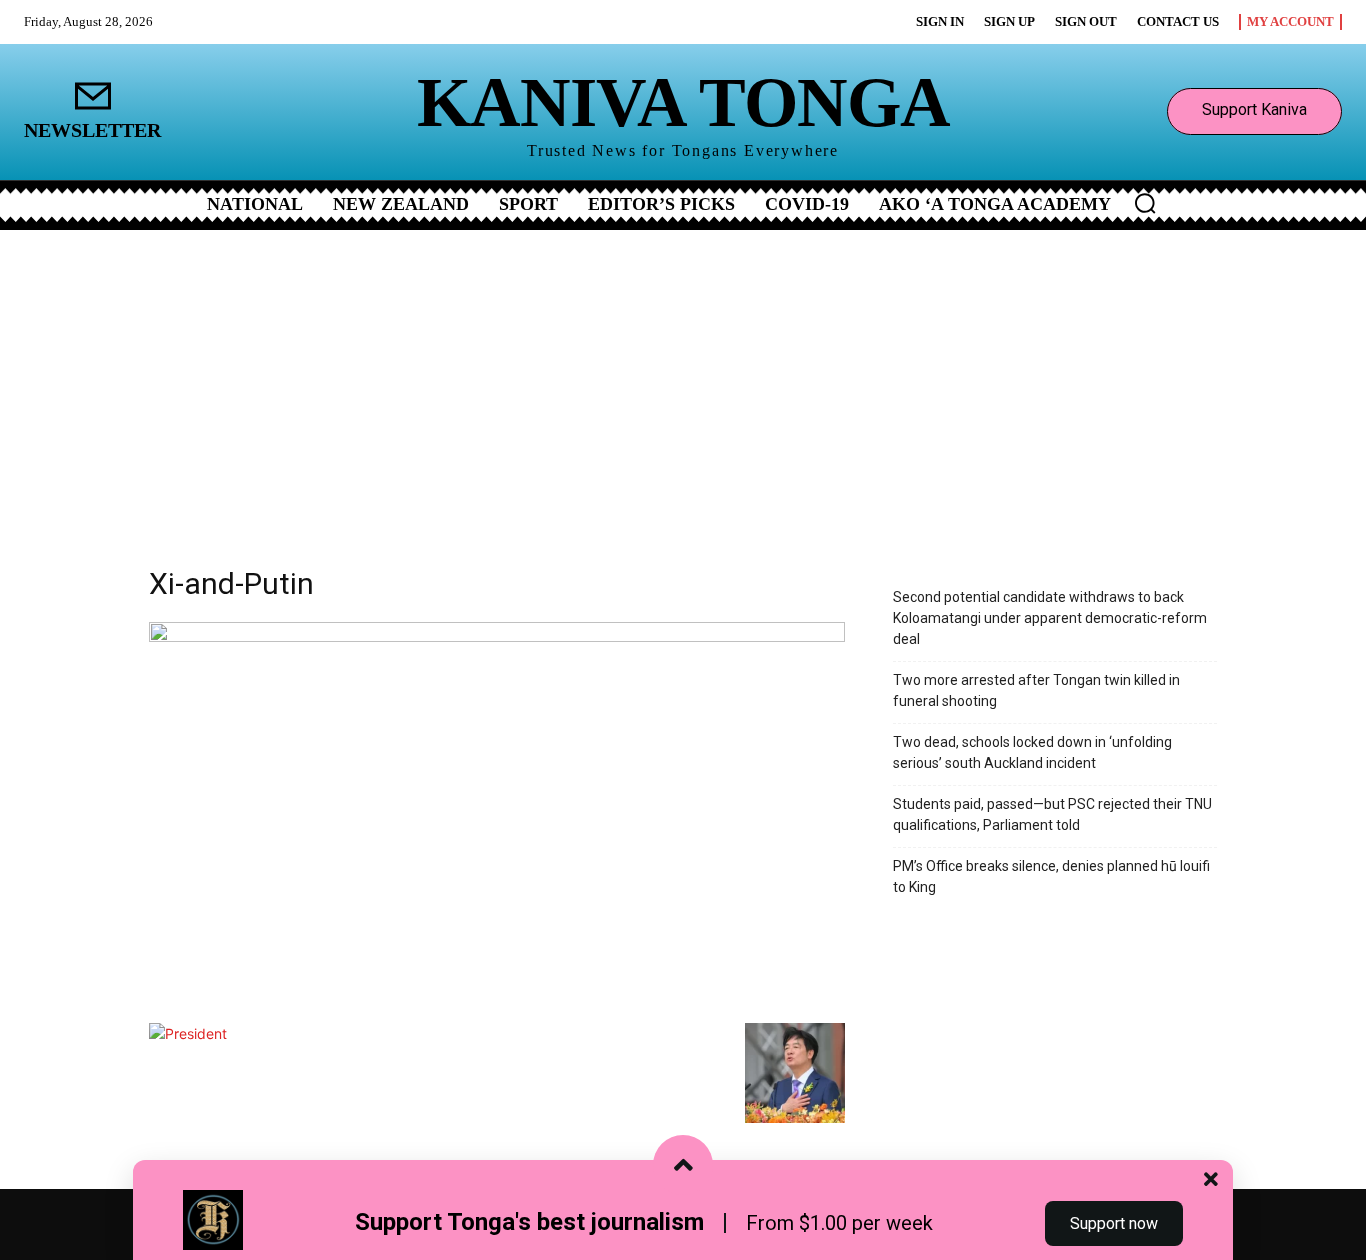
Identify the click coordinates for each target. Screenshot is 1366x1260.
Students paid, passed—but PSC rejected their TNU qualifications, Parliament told (1052, 814)
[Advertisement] (683, 380)
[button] (1145, 203)
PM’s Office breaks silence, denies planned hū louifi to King (1051, 876)
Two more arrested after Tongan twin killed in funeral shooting (1036, 690)
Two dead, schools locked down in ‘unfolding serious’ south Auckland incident (1032, 752)
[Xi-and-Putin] (497, 636)
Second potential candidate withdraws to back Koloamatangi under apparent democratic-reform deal (1050, 618)
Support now (1114, 1223)
